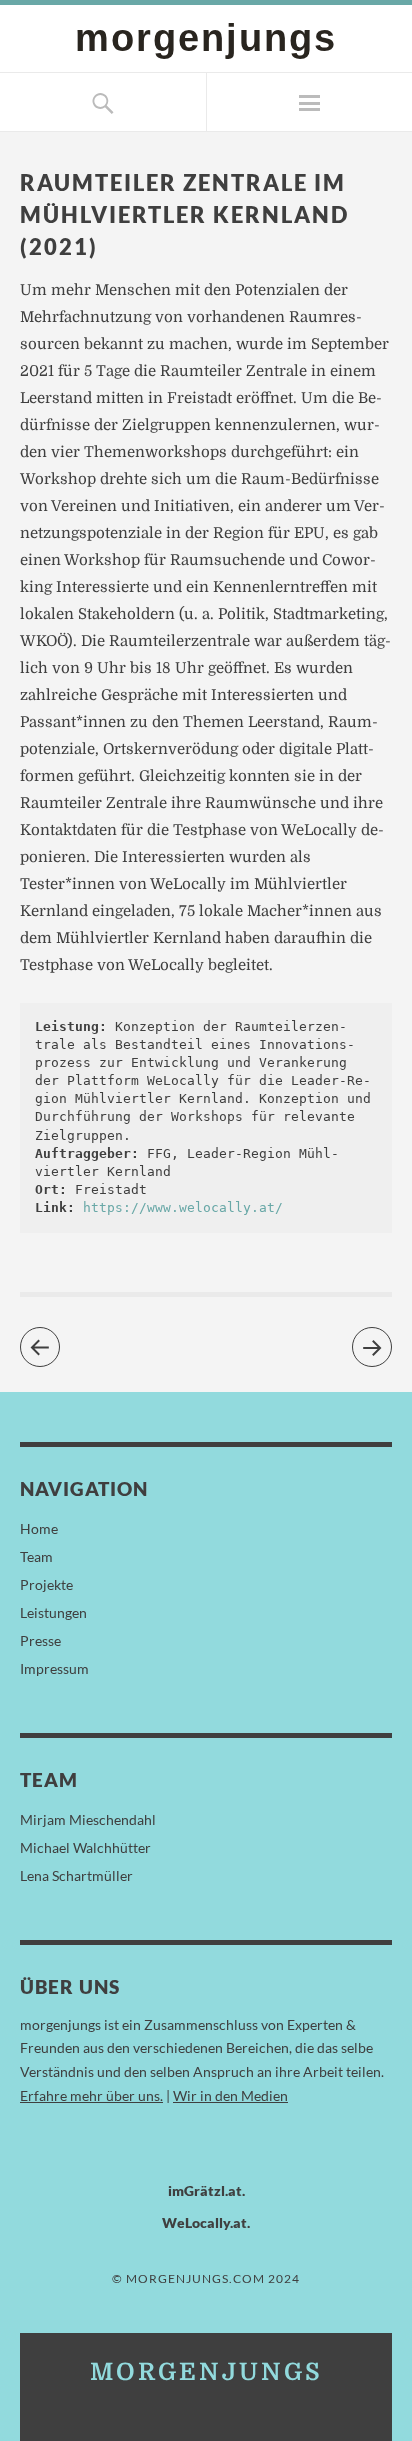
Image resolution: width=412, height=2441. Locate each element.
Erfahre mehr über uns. (91, 2095)
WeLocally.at (204, 2222)
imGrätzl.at (205, 2190)
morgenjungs (206, 37)
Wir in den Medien (230, 2095)
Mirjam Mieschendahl (88, 1819)
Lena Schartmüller (76, 1875)
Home (39, 1528)
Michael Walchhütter (85, 1847)
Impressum (54, 1668)
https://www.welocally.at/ (183, 1207)
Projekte (46, 1584)
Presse (40, 1640)
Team (36, 1556)
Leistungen (53, 1612)
